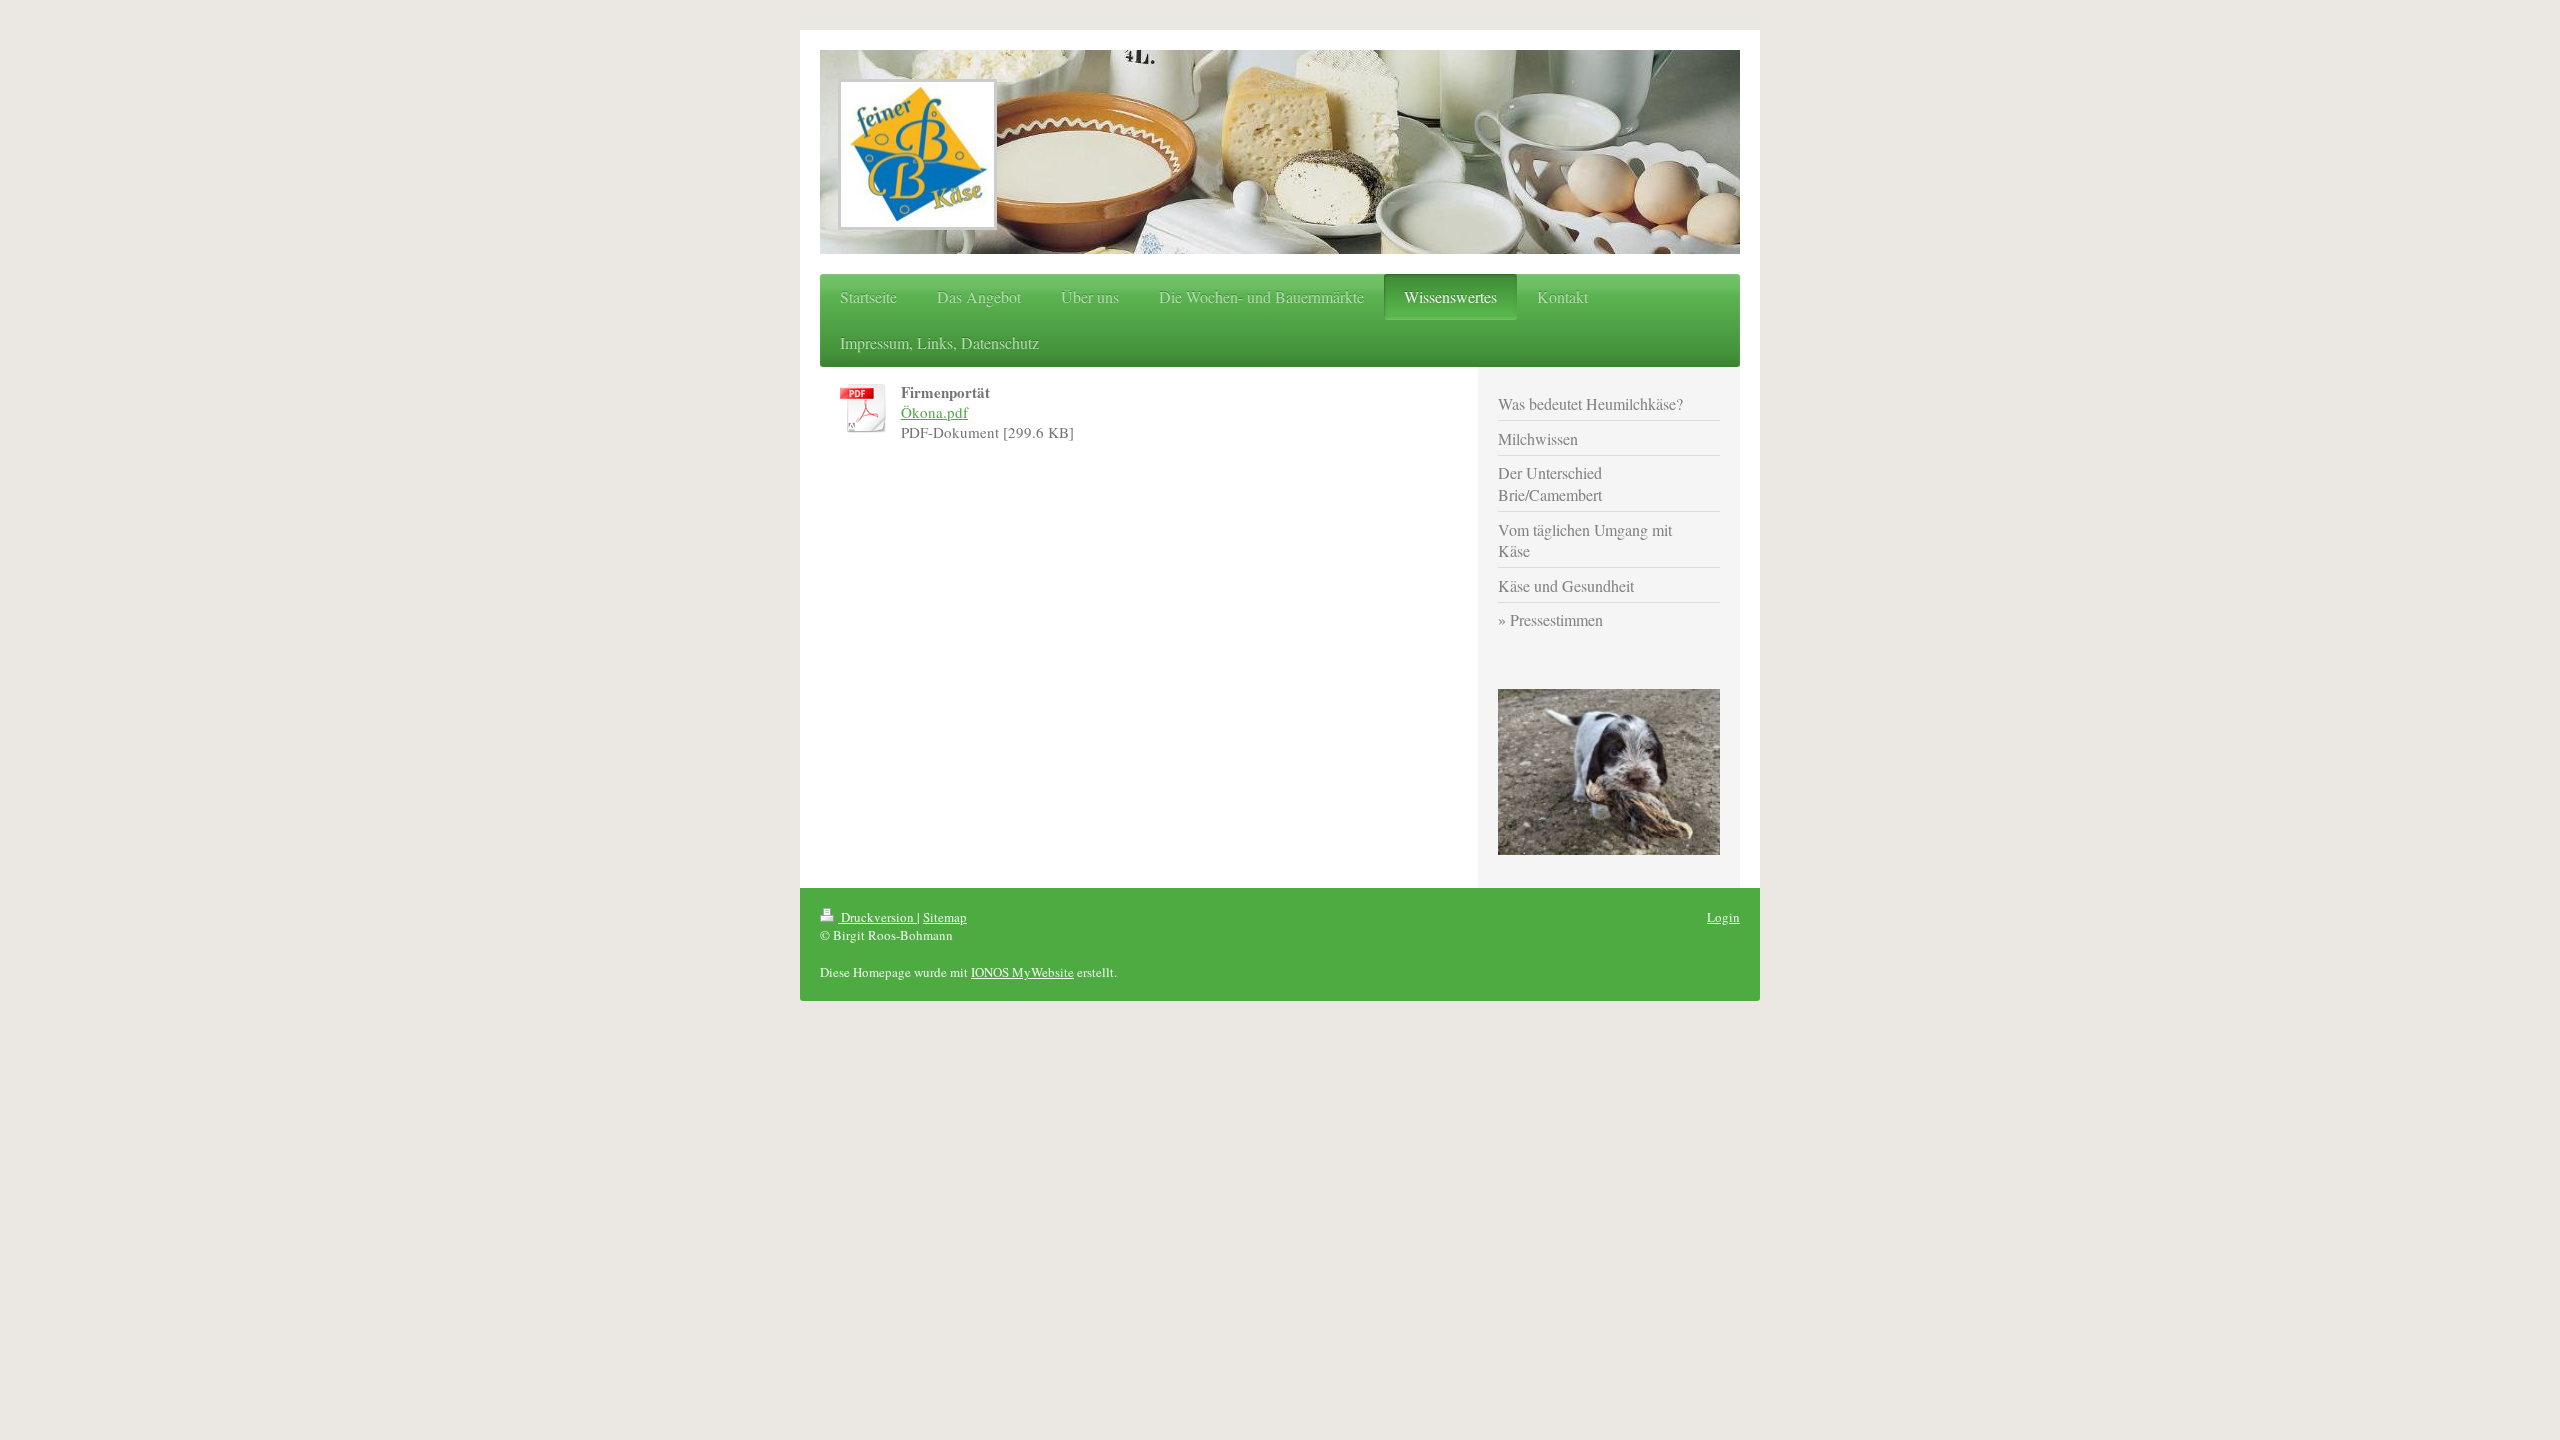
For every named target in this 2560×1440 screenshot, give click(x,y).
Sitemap (945, 917)
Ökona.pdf (934, 412)
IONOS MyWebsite (1022, 972)
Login (1723, 917)
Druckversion (877, 917)
